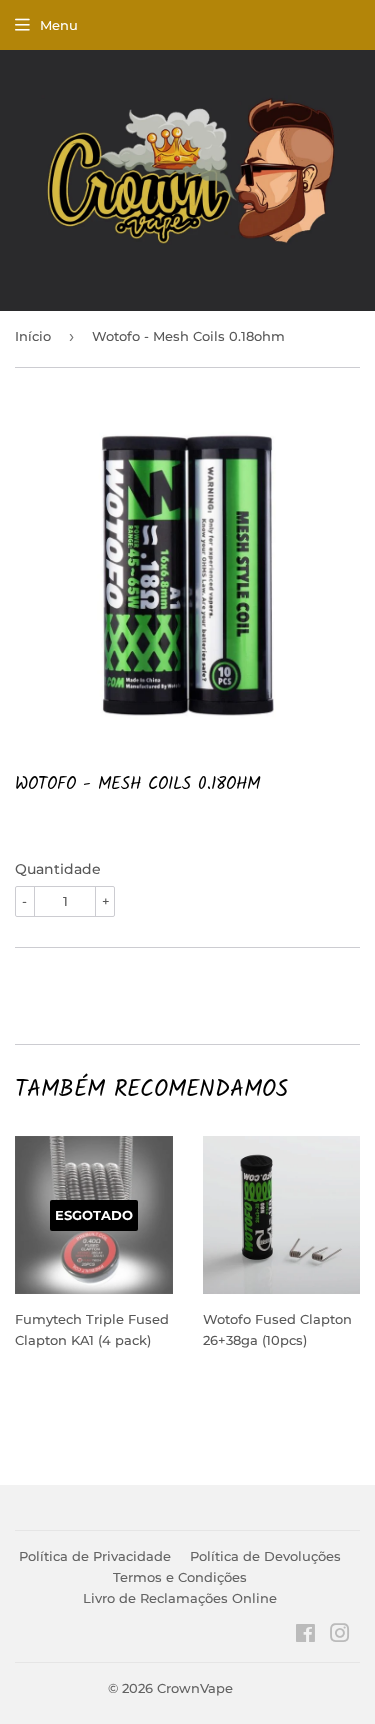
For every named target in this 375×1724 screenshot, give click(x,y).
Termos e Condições (180, 1577)
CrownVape (195, 1688)
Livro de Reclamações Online (180, 1598)
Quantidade (58, 869)
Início (33, 336)
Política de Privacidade (95, 1556)
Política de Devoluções (265, 1556)
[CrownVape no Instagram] (340, 1636)
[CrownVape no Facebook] (305, 1636)
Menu (59, 25)
